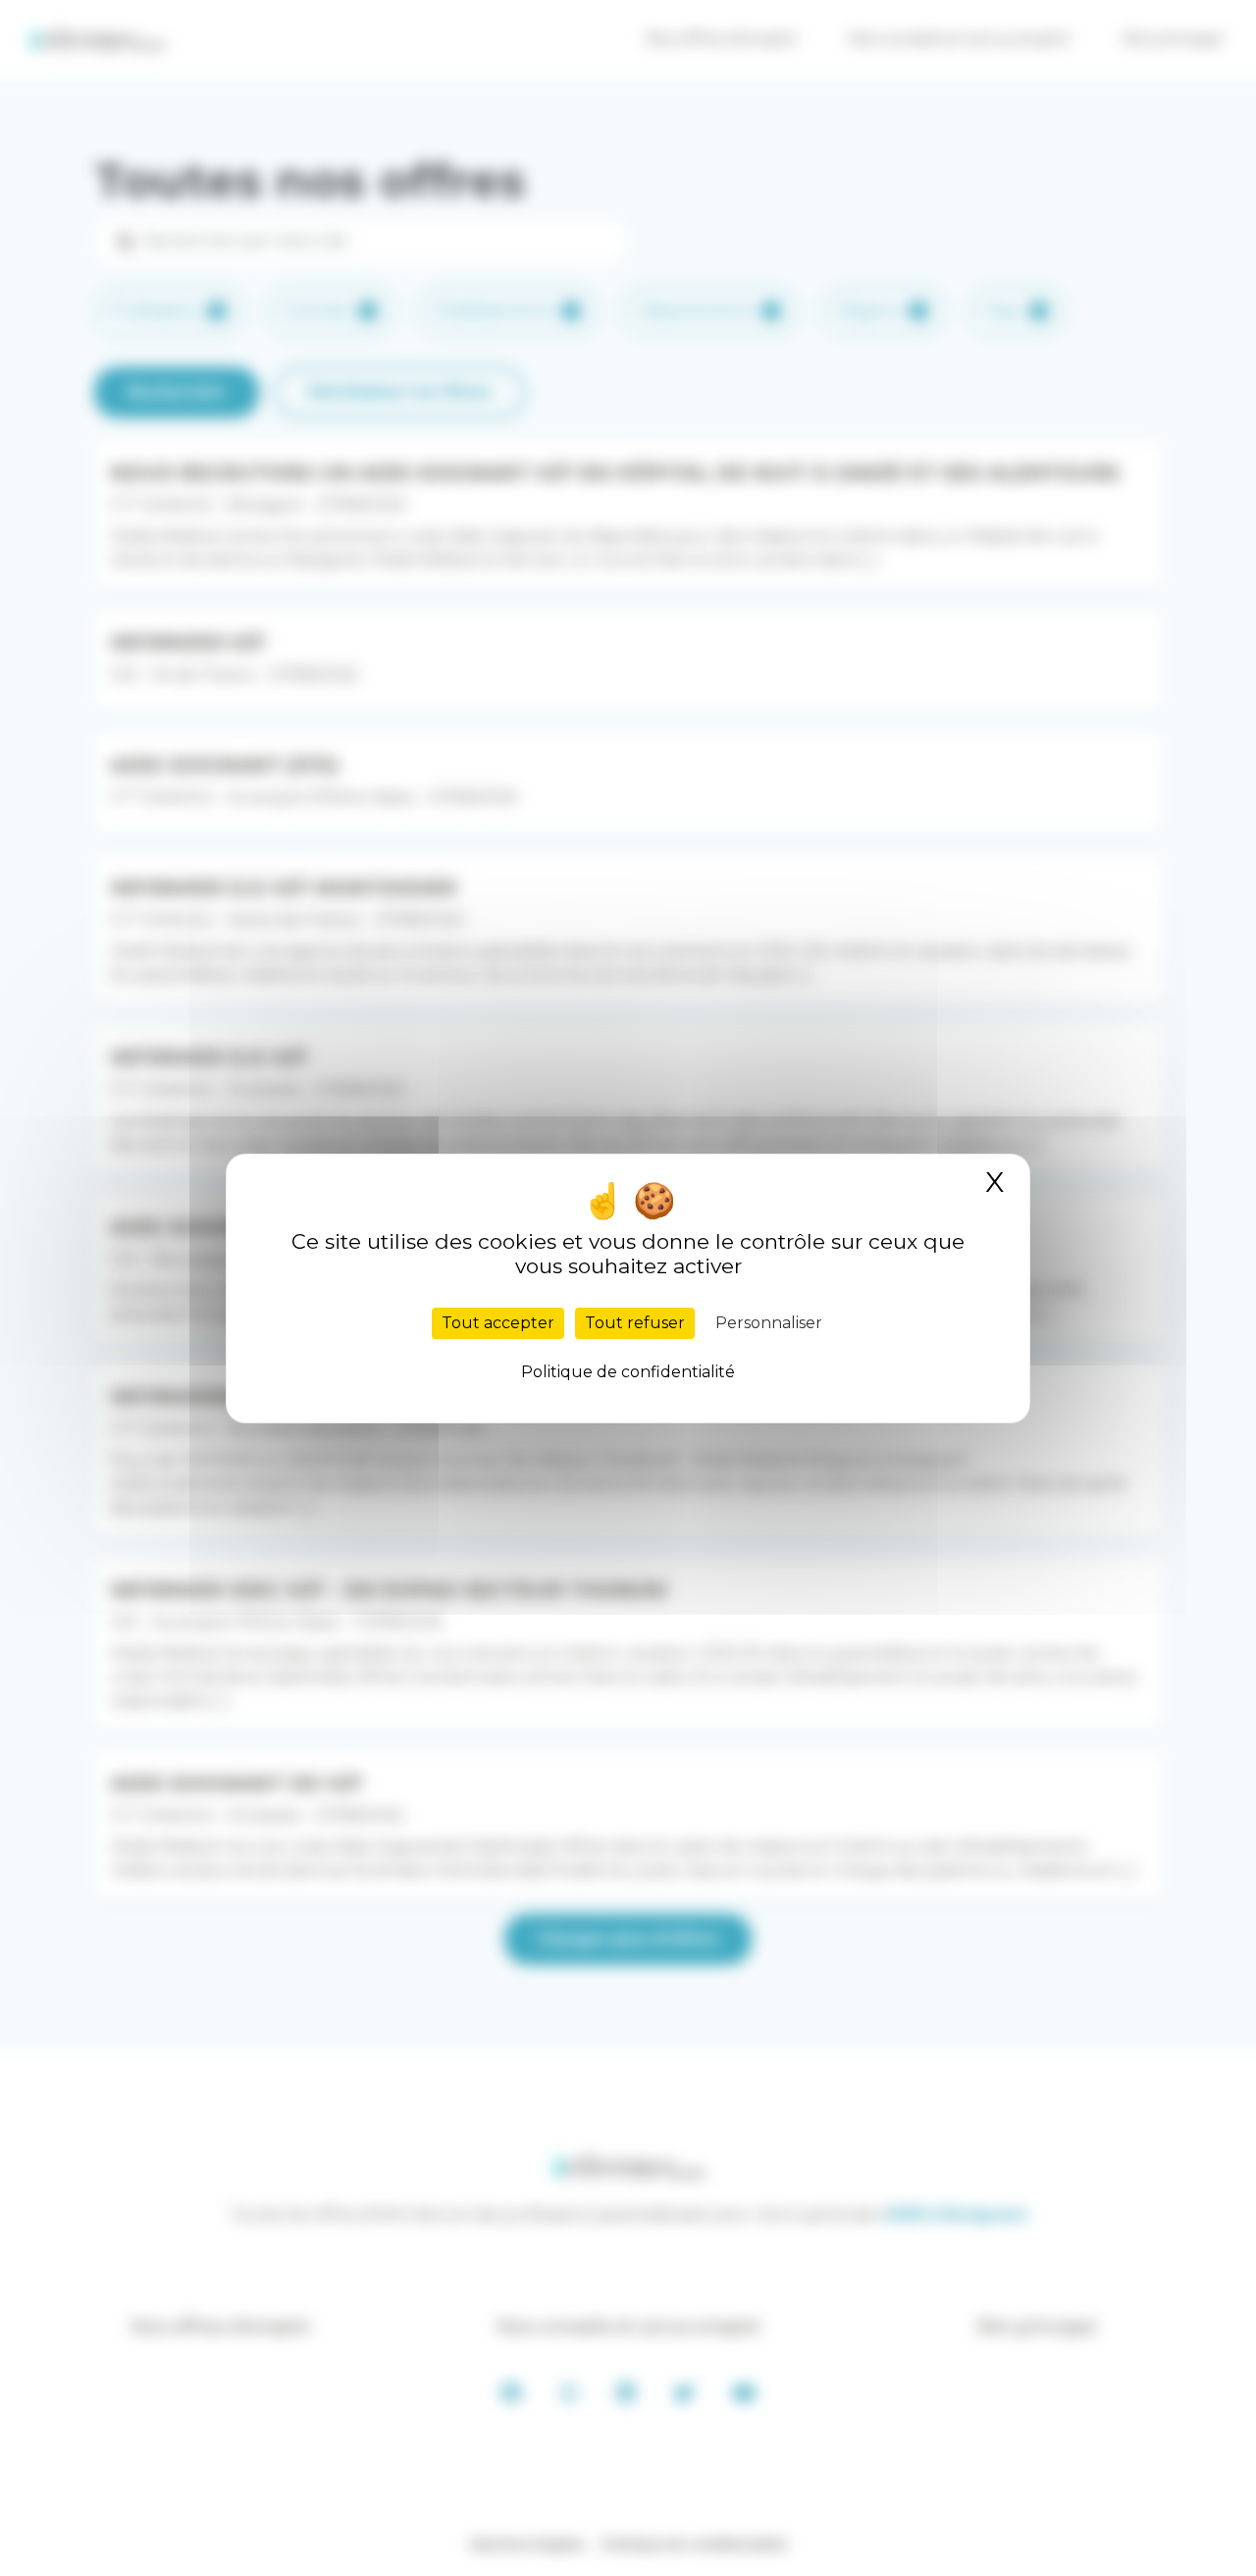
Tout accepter (498, 1323)
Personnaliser (769, 1323)
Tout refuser (635, 1323)
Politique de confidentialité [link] (628, 1372)
